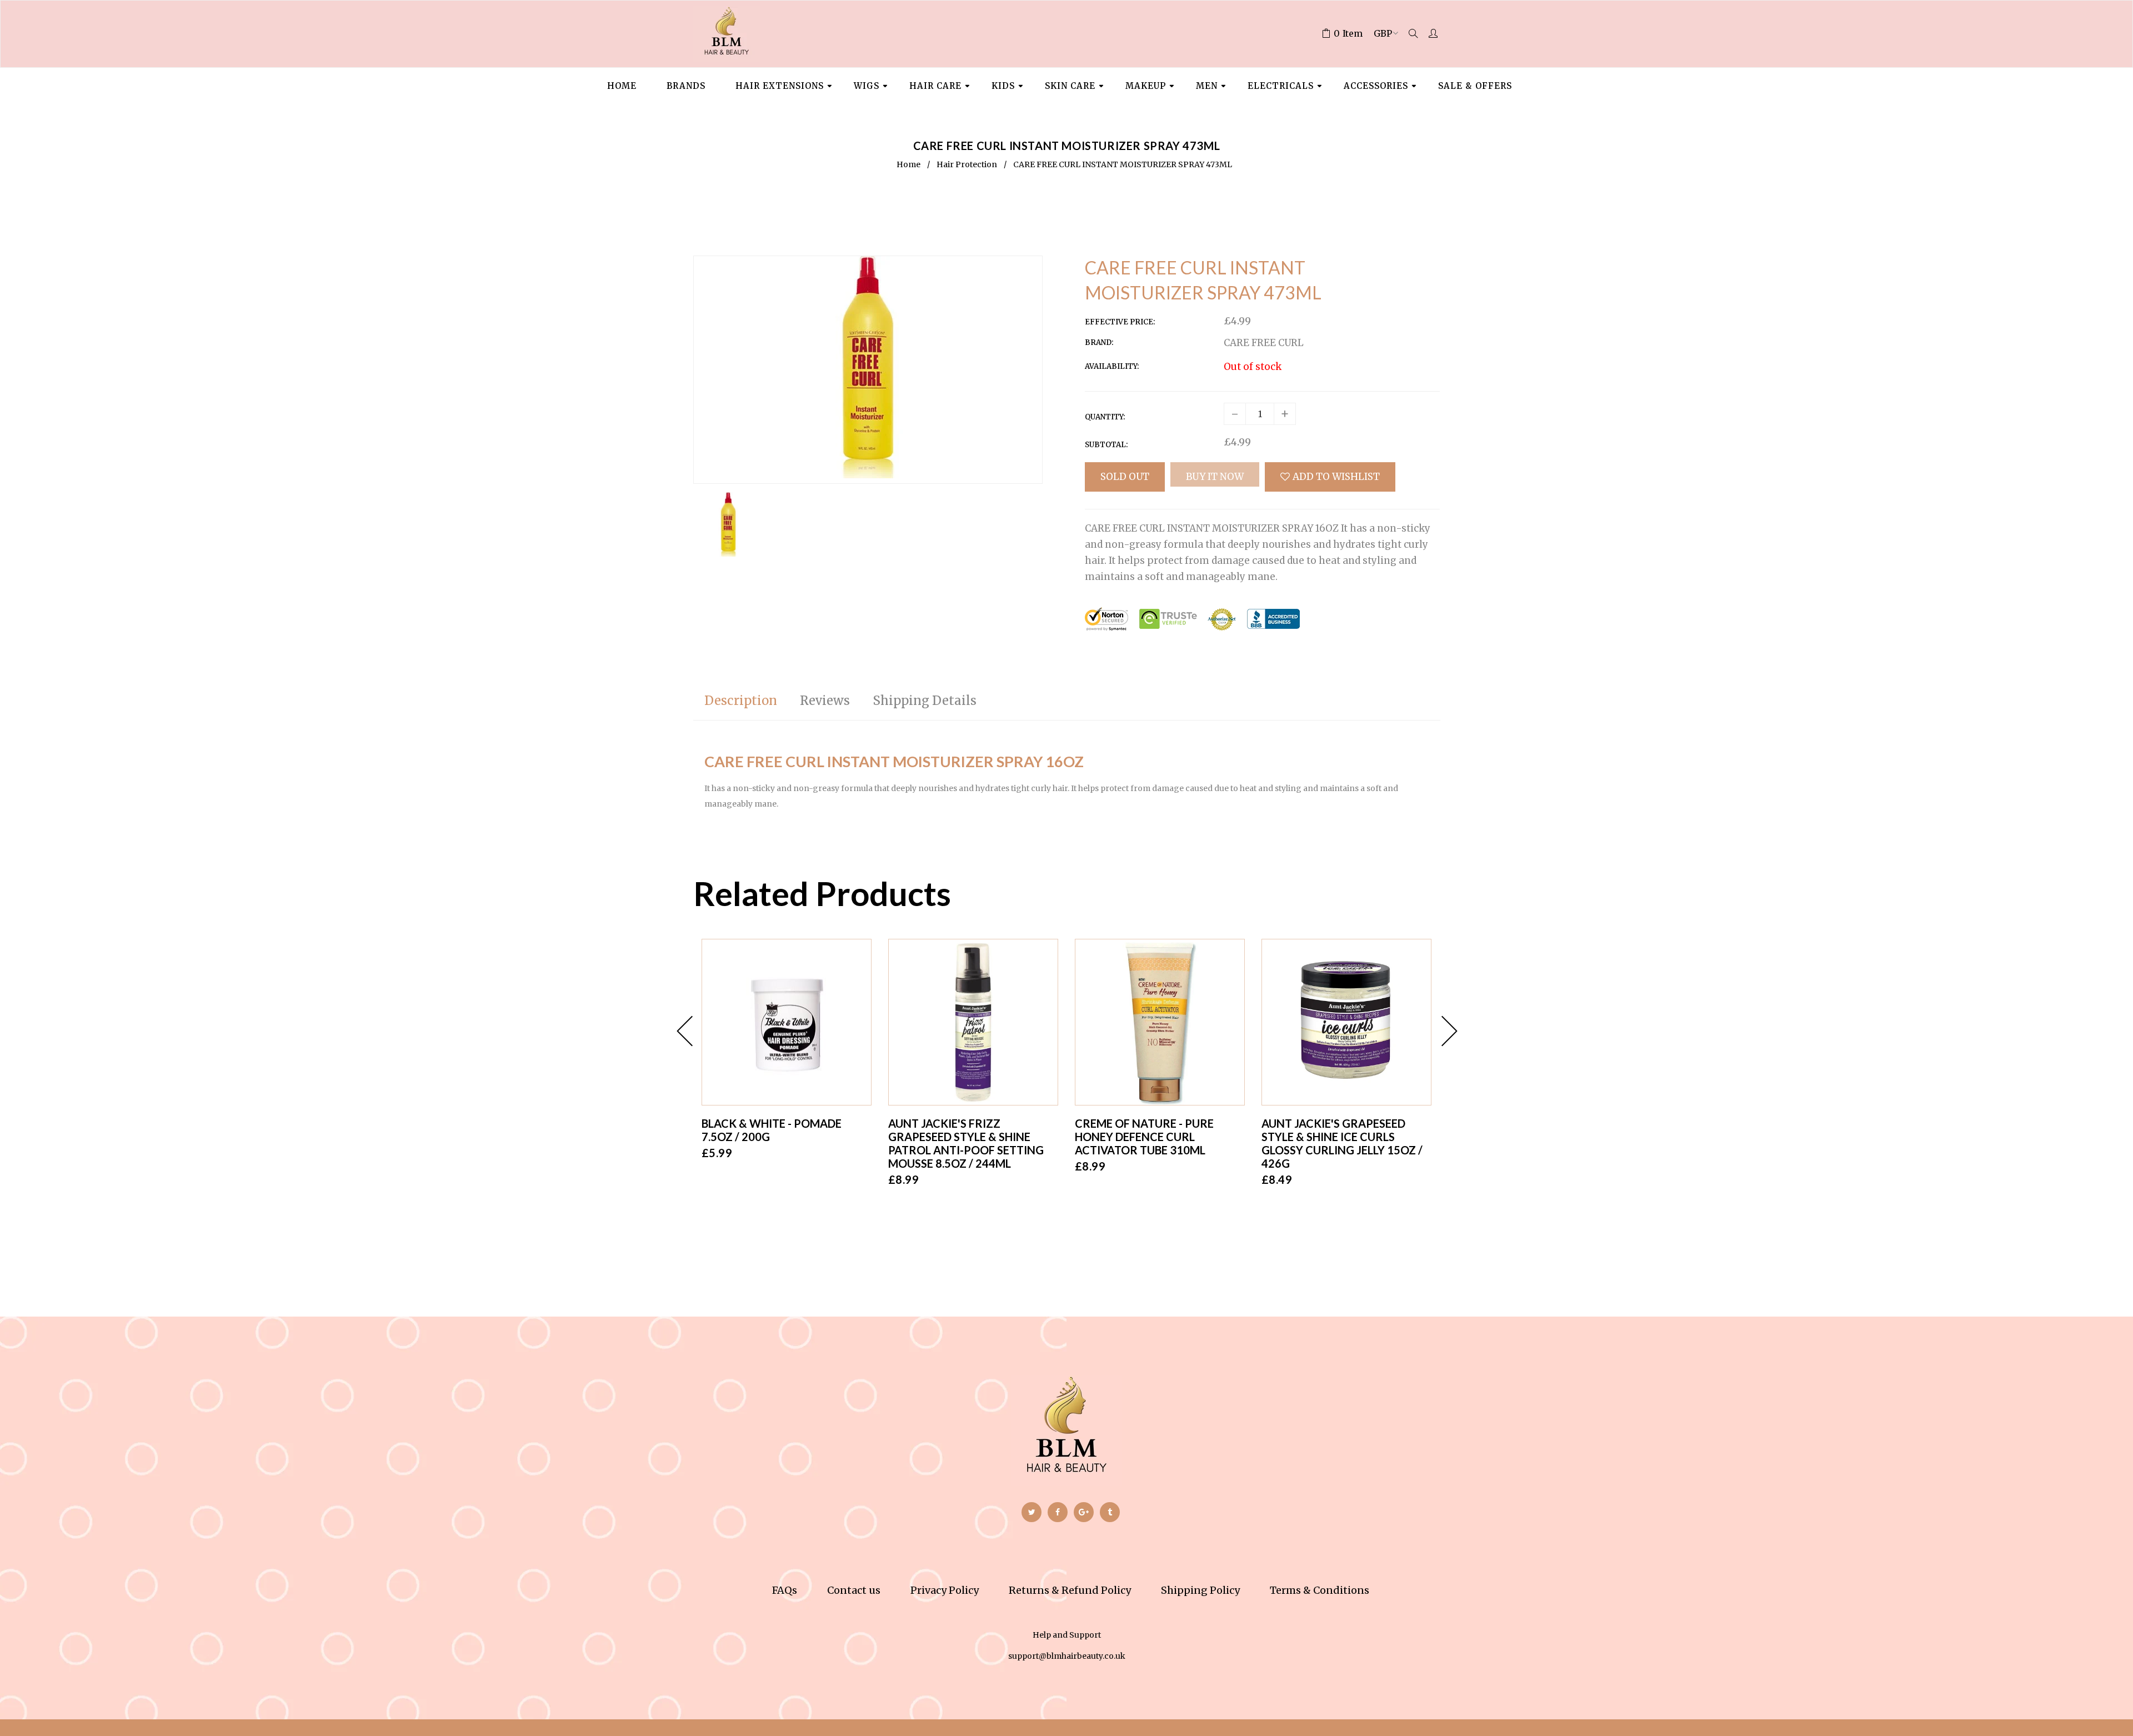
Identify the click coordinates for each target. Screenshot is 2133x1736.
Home (908, 164)
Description (741, 701)
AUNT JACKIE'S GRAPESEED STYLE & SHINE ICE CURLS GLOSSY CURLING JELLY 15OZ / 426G (1342, 1143)
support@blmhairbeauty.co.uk (1067, 1656)
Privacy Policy (945, 1590)
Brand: (1099, 342)
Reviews (825, 701)
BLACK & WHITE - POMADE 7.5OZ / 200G (772, 1130)
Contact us (854, 1590)
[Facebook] (1058, 1512)
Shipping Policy (1200, 1590)
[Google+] (1084, 1512)
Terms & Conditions (1320, 1590)
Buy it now (1215, 477)
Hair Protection (967, 164)
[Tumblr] (1110, 1512)
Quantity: (1105, 417)
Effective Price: (1120, 322)
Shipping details (925, 701)
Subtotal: (1106, 445)
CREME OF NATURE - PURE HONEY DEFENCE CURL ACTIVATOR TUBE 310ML (1144, 1137)
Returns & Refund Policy (1070, 1590)
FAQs (785, 1590)
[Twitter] (1032, 1512)
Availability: (1112, 366)
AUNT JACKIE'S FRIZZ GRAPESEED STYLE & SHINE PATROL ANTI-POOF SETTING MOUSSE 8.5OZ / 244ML (966, 1143)
